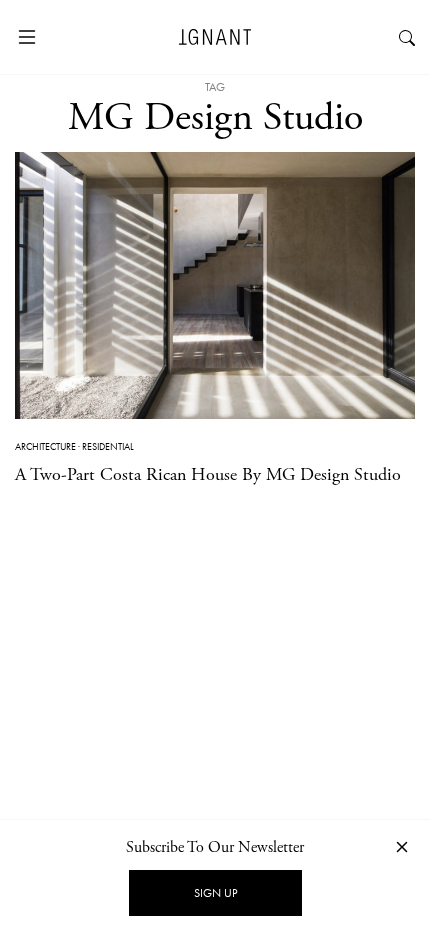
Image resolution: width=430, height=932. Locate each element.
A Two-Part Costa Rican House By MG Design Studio (208, 474)
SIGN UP (215, 893)
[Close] (402, 846)
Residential (108, 446)
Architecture (45, 446)
